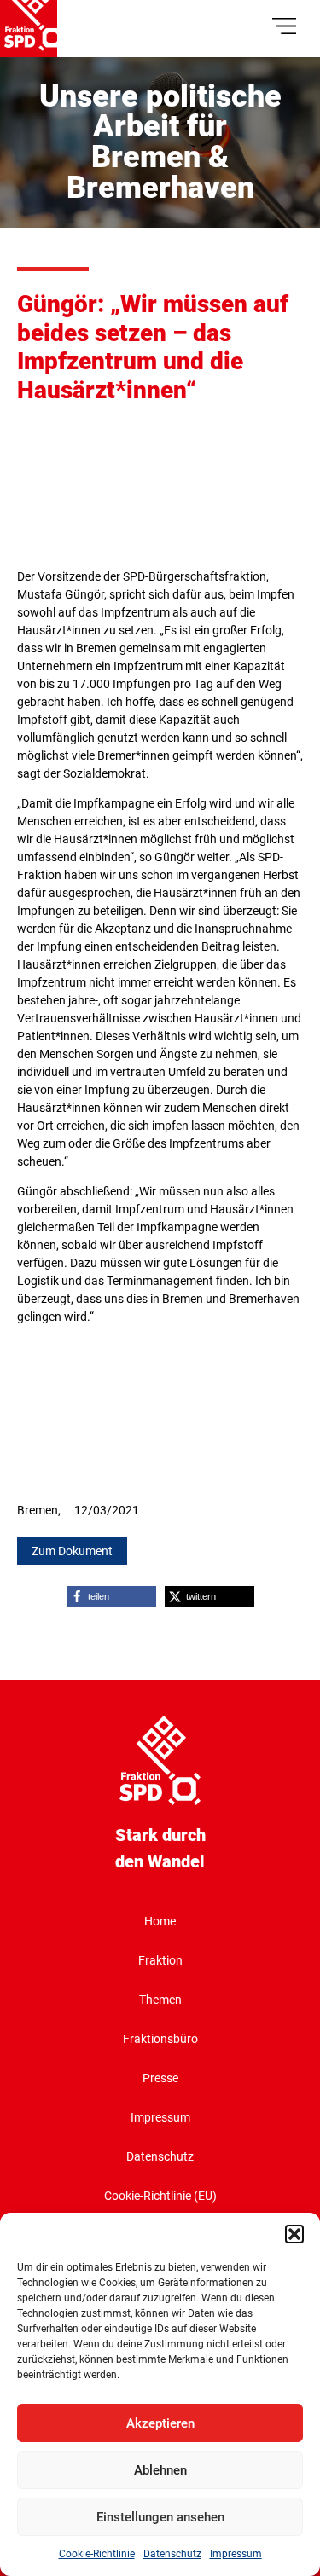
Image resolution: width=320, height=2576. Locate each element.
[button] (294, 2234)
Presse (160, 2078)
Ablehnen (160, 2470)
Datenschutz (172, 2554)
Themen (160, 2000)
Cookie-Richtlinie (97, 2554)
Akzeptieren (160, 2423)
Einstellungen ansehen (160, 2517)
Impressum (236, 2554)
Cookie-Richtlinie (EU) (160, 2196)
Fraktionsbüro (160, 2039)
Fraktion (160, 1960)
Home (160, 1921)
